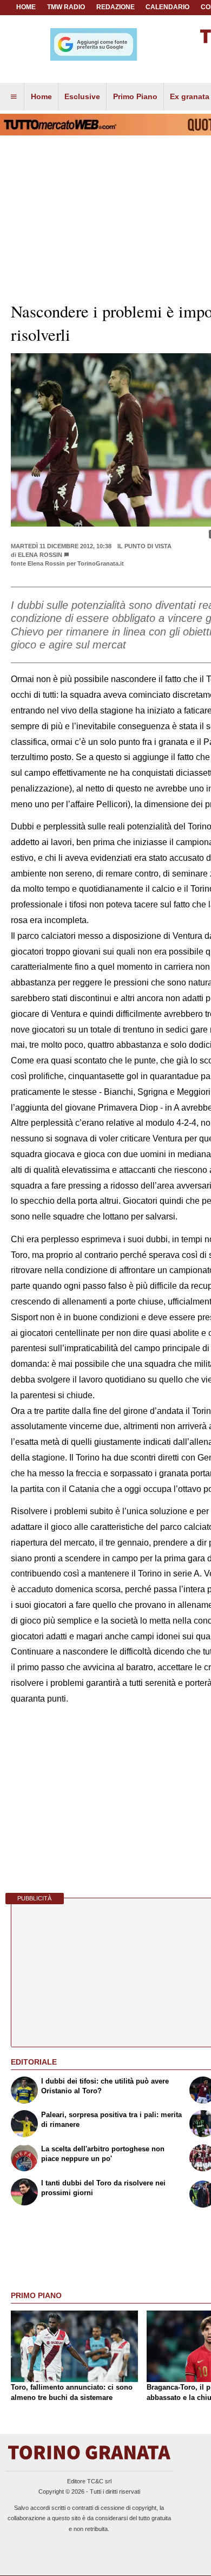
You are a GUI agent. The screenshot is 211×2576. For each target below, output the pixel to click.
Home (26, 7)
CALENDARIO (167, 7)
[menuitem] (14, 97)
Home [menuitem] (41, 96)
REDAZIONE (116, 7)
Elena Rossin (40, 555)
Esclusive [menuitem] (82, 96)
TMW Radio (66, 7)
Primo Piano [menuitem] (135, 96)
